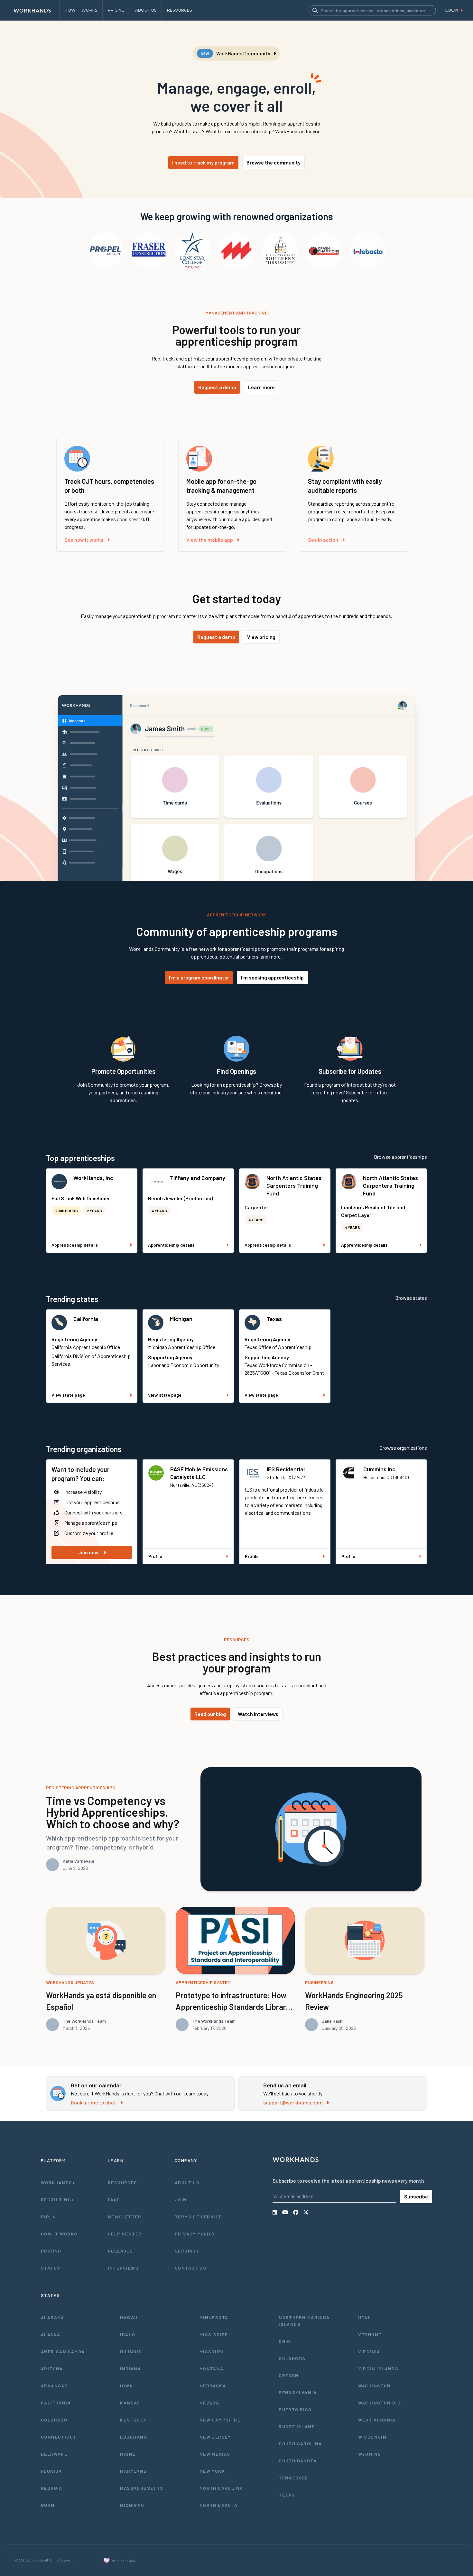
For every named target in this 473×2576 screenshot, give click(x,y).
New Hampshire (220, 2420)
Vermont (370, 2334)
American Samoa (63, 2351)
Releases (120, 2251)
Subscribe (416, 2196)
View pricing (261, 637)
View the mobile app (210, 540)
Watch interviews (258, 1714)
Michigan (181, 1319)
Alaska (51, 2334)
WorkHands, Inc (93, 1178)
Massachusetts (142, 2488)
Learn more (261, 387)
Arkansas (54, 2386)
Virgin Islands (378, 2369)
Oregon (289, 2375)
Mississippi (215, 2334)
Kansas (130, 2403)
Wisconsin (372, 2437)
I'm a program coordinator (199, 977)
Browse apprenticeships (400, 1157)
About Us (187, 2183)
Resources (123, 2183)
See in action (323, 540)
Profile (155, 1556)
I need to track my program (203, 162)
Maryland (133, 2471)
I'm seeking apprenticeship (272, 977)
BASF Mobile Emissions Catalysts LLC (199, 1473)
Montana (212, 2369)
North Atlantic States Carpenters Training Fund (294, 1185)
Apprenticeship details (75, 1245)
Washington (375, 2386)
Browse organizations (403, 1448)
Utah (365, 2317)
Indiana (130, 2369)
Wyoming (370, 2454)
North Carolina (221, 2488)
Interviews (123, 2268)
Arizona (52, 2369)
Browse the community (274, 162)
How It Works (59, 2234)
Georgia (52, 2488)
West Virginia (377, 2420)
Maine (128, 2454)
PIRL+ (48, 2217)
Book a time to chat (93, 2102)
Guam (48, 2505)
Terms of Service (198, 2217)
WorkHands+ (58, 2183)
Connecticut (59, 2437)
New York (212, 2471)
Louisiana (134, 2437)
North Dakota (219, 2505)
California (86, 1319)
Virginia (369, 2351)
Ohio (285, 2341)
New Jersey (215, 2437)
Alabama (53, 2317)
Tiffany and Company (198, 1178)
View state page (68, 1395)
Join (181, 2200)
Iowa (126, 2386)
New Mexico (215, 2454)
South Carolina (300, 2444)
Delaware (54, 2454)
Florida (51, 2471)
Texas (274, 1319)
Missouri (211, 2351)
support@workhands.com (293, 2102)
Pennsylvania (298, 2392)
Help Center (125, 2234)
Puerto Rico (295, 2409)
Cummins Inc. (380, 1469)
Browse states (411, 1298)
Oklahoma (292, 2358)
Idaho (128, 2334)
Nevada (209, 2403)
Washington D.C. (380, 2403)
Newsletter (125, 2217)
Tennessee (293, 2478)
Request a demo (217, 387)
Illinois (131, 2351)
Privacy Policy (195, 2234)
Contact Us (190, 2268)
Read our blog (210, 1714)
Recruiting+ (57, 2200)
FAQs (114, 2200)
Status (51, 2268)
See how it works (84, 540)
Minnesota (214, 2317)
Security (187, 2251)
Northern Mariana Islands (304, 2321)
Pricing (51, 2251)
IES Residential (286, 1469)
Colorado (54, 2420)
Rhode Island (297, 2426)
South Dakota (298, 2461)
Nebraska (213, 2386)
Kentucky (133, 2420)
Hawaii (129, 2317)
